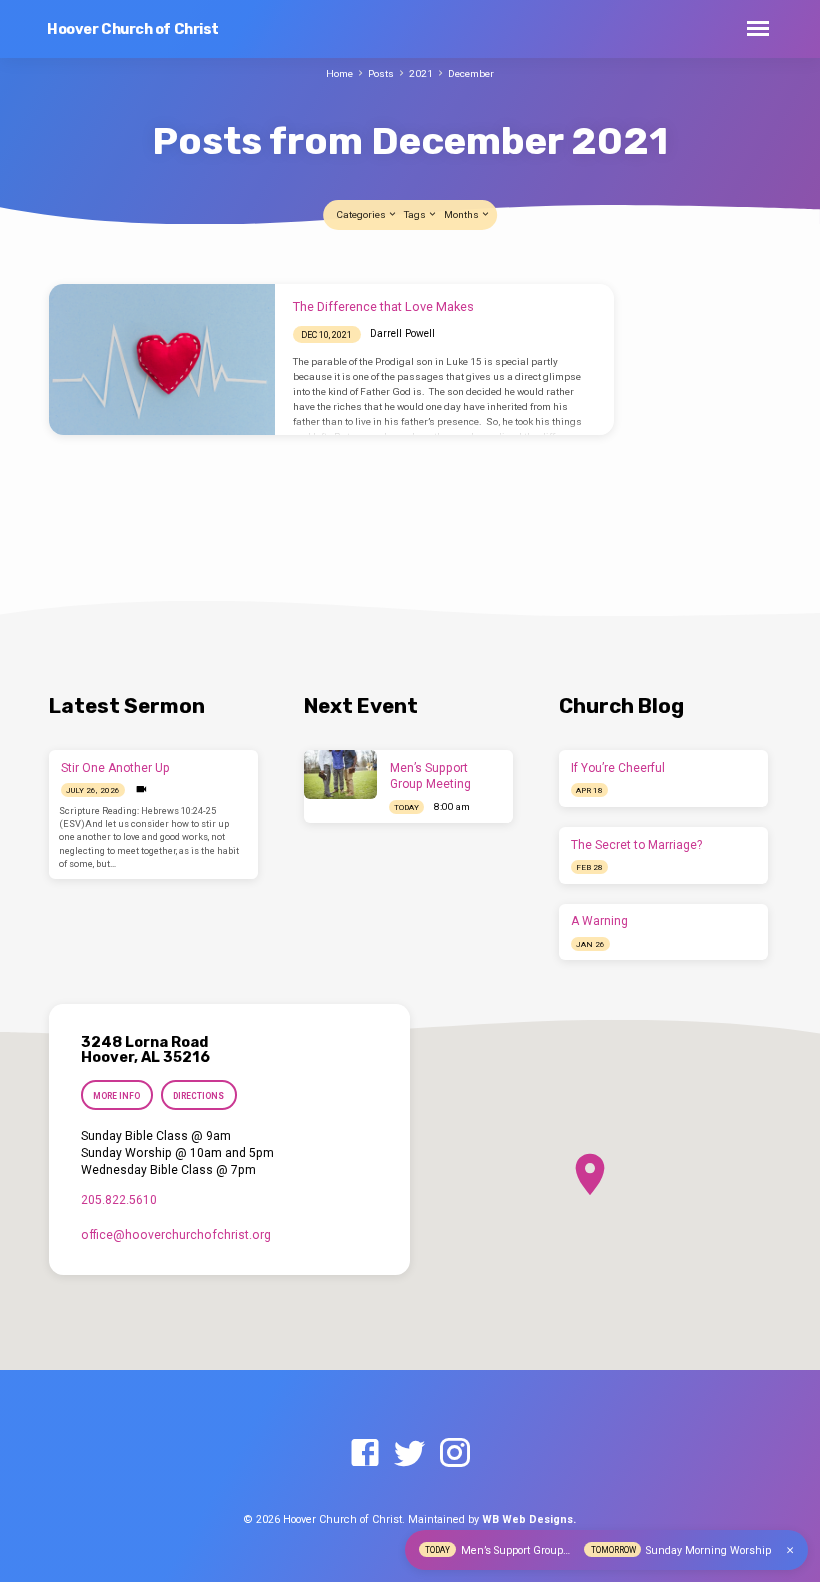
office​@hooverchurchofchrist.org (176, 1235)
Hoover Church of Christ (133, 29)
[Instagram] (455, 1454)
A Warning (599, 921)
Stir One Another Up (115, 768)
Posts (381, 73)
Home (339, 73)
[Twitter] (410, 1454)
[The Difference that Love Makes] (162, 359)
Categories (362, 214)
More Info (116, 1096)
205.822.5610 (119, 1200)
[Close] (790, 1550)
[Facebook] (365, 1454)
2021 (421, 73)
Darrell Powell (402, 333)
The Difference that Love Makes (383, 306)
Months (462, 214)
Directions (198, 1096)
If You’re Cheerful (618, 768)
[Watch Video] (141, 789)
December (471, 73)
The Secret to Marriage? (636, 845)
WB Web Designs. (529, 1519)
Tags (416, 214)
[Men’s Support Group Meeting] (340, 774)
